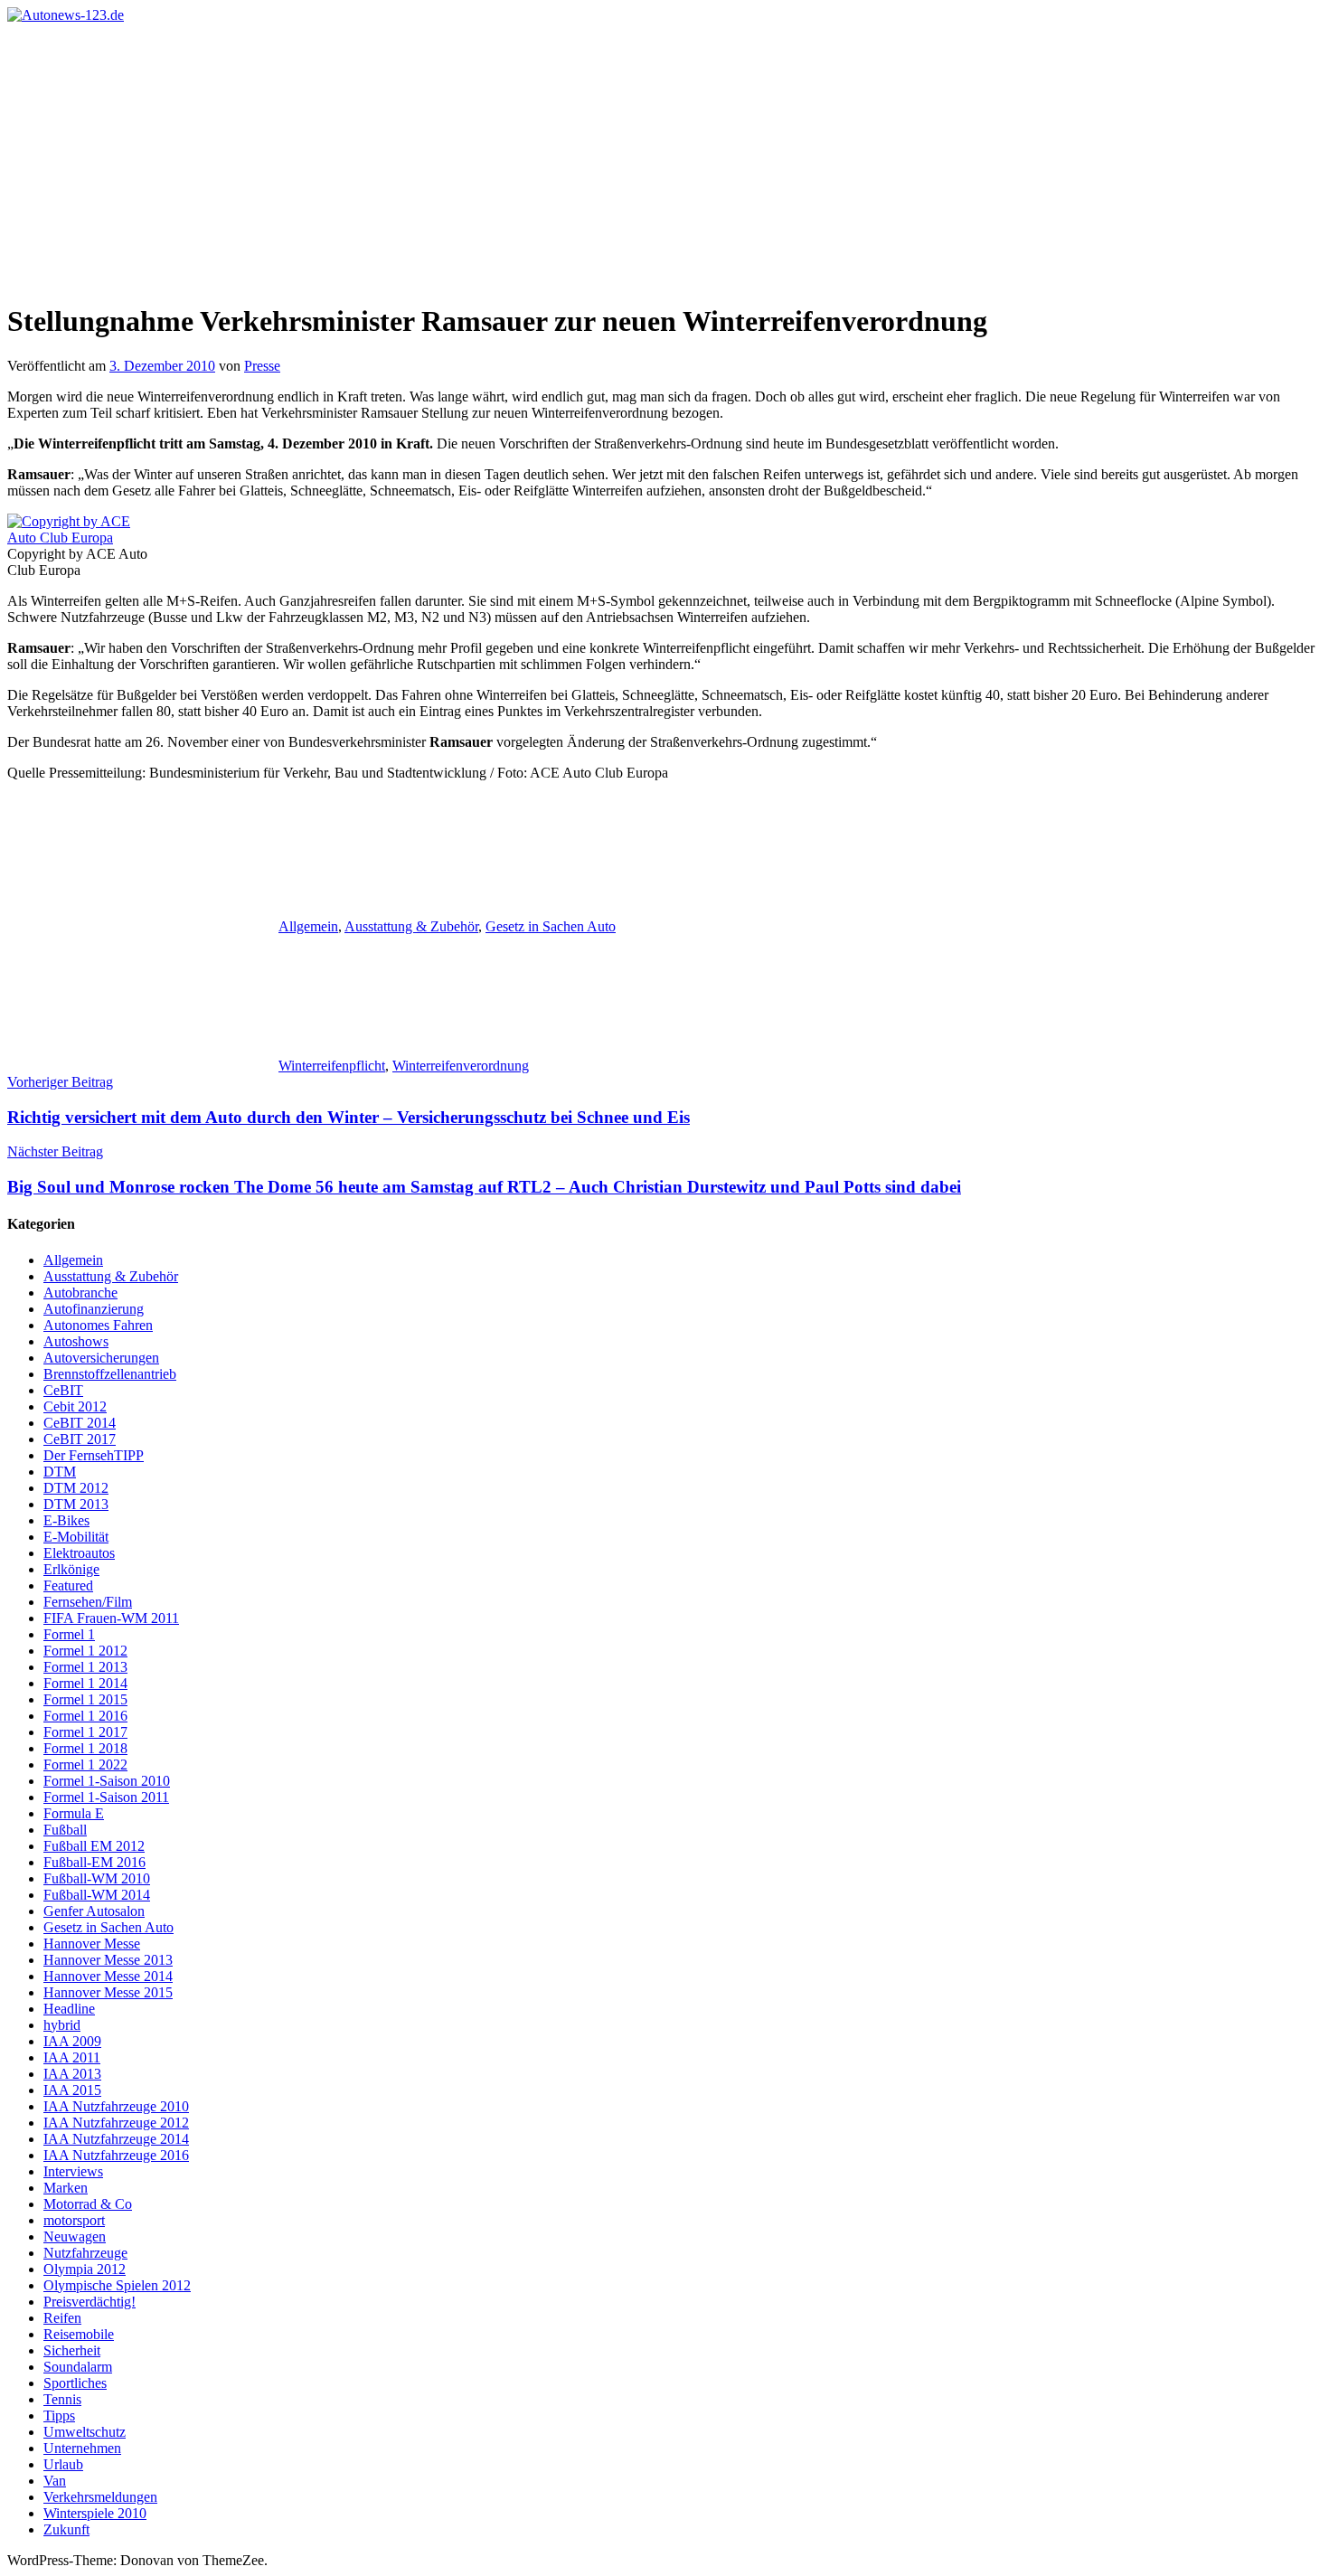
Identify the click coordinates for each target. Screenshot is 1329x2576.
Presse (262, 366)
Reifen (62, 2318)
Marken (66, 2188)
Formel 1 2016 (85, 1716)
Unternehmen (82, 2448)
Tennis (62, 2399)
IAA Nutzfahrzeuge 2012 (116, 2123)
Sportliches (75, 2383)
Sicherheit (72, 2350)
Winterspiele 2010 (95, 2513)
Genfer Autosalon (94, 1911)
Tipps (59, 2416)
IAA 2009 (72, 2041)
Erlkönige (71, 1569)
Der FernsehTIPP (94, 1455)
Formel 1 (69, 1634)
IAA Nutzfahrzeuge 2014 (116, 2139)
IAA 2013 (72, 2074)
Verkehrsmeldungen (100, 2497)
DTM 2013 (76, 1504)
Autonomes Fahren (98, 1325)
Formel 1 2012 (85, 1651)
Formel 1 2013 (85, 1667)
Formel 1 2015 (85, 1699)
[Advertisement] (664, 159)
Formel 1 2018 (85, 1748)
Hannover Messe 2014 (108, 1976)
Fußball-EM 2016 (94, 1862)
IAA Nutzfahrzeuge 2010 (116, 2106)
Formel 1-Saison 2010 (107, 1781)
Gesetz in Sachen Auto (551, 926)
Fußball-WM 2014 (97, 1895)
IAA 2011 (72, 2057)
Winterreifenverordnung (461, 1066)
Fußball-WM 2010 (97, 1878)
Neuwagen (75, 2236)
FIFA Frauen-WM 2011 (111, 1618)
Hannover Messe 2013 (108, 1960)
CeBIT (63, 1390)
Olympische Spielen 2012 (117, 2285)
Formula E (74, 1813)
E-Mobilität (76, 1537)
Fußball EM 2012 (94, 1846)
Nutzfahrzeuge (85, 2253)
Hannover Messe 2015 (108, 1992)
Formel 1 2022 (85, 1765)
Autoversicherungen (101, 1358)
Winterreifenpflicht (332, 1066)
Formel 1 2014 (85, 1683)
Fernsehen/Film (88, 1602)
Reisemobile (79, 2334)
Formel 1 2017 (85, 1732)
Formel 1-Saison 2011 (106, 1797)
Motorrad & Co (88, 2204)
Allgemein (308, 926)
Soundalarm (78, 2367)
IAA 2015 (72, 2090)
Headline (69, 2009)
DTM (60, 1472)
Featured (68, 1585)
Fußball (65, 1830)
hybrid (62, 2025)
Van (55, 2481)
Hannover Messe (92, 1944)
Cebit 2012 (75, 1406)
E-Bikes (66, 1520)
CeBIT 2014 (80, 1423)
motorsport (74, 2220)
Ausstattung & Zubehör (411, 926)
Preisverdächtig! (90, 2302)
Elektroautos (79, 1553)
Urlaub (63, 2464)
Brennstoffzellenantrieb (110, 1374)
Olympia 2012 (85, 2269)
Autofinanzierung (94, 1309)
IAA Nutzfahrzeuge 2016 (116, 2155)
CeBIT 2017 (80, 1439)
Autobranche (80, 1293)
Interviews (73, 2171)
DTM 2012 (76, 1488)
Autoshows (76, 1341)
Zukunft (66, 2529)
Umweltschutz (85, 2432)
